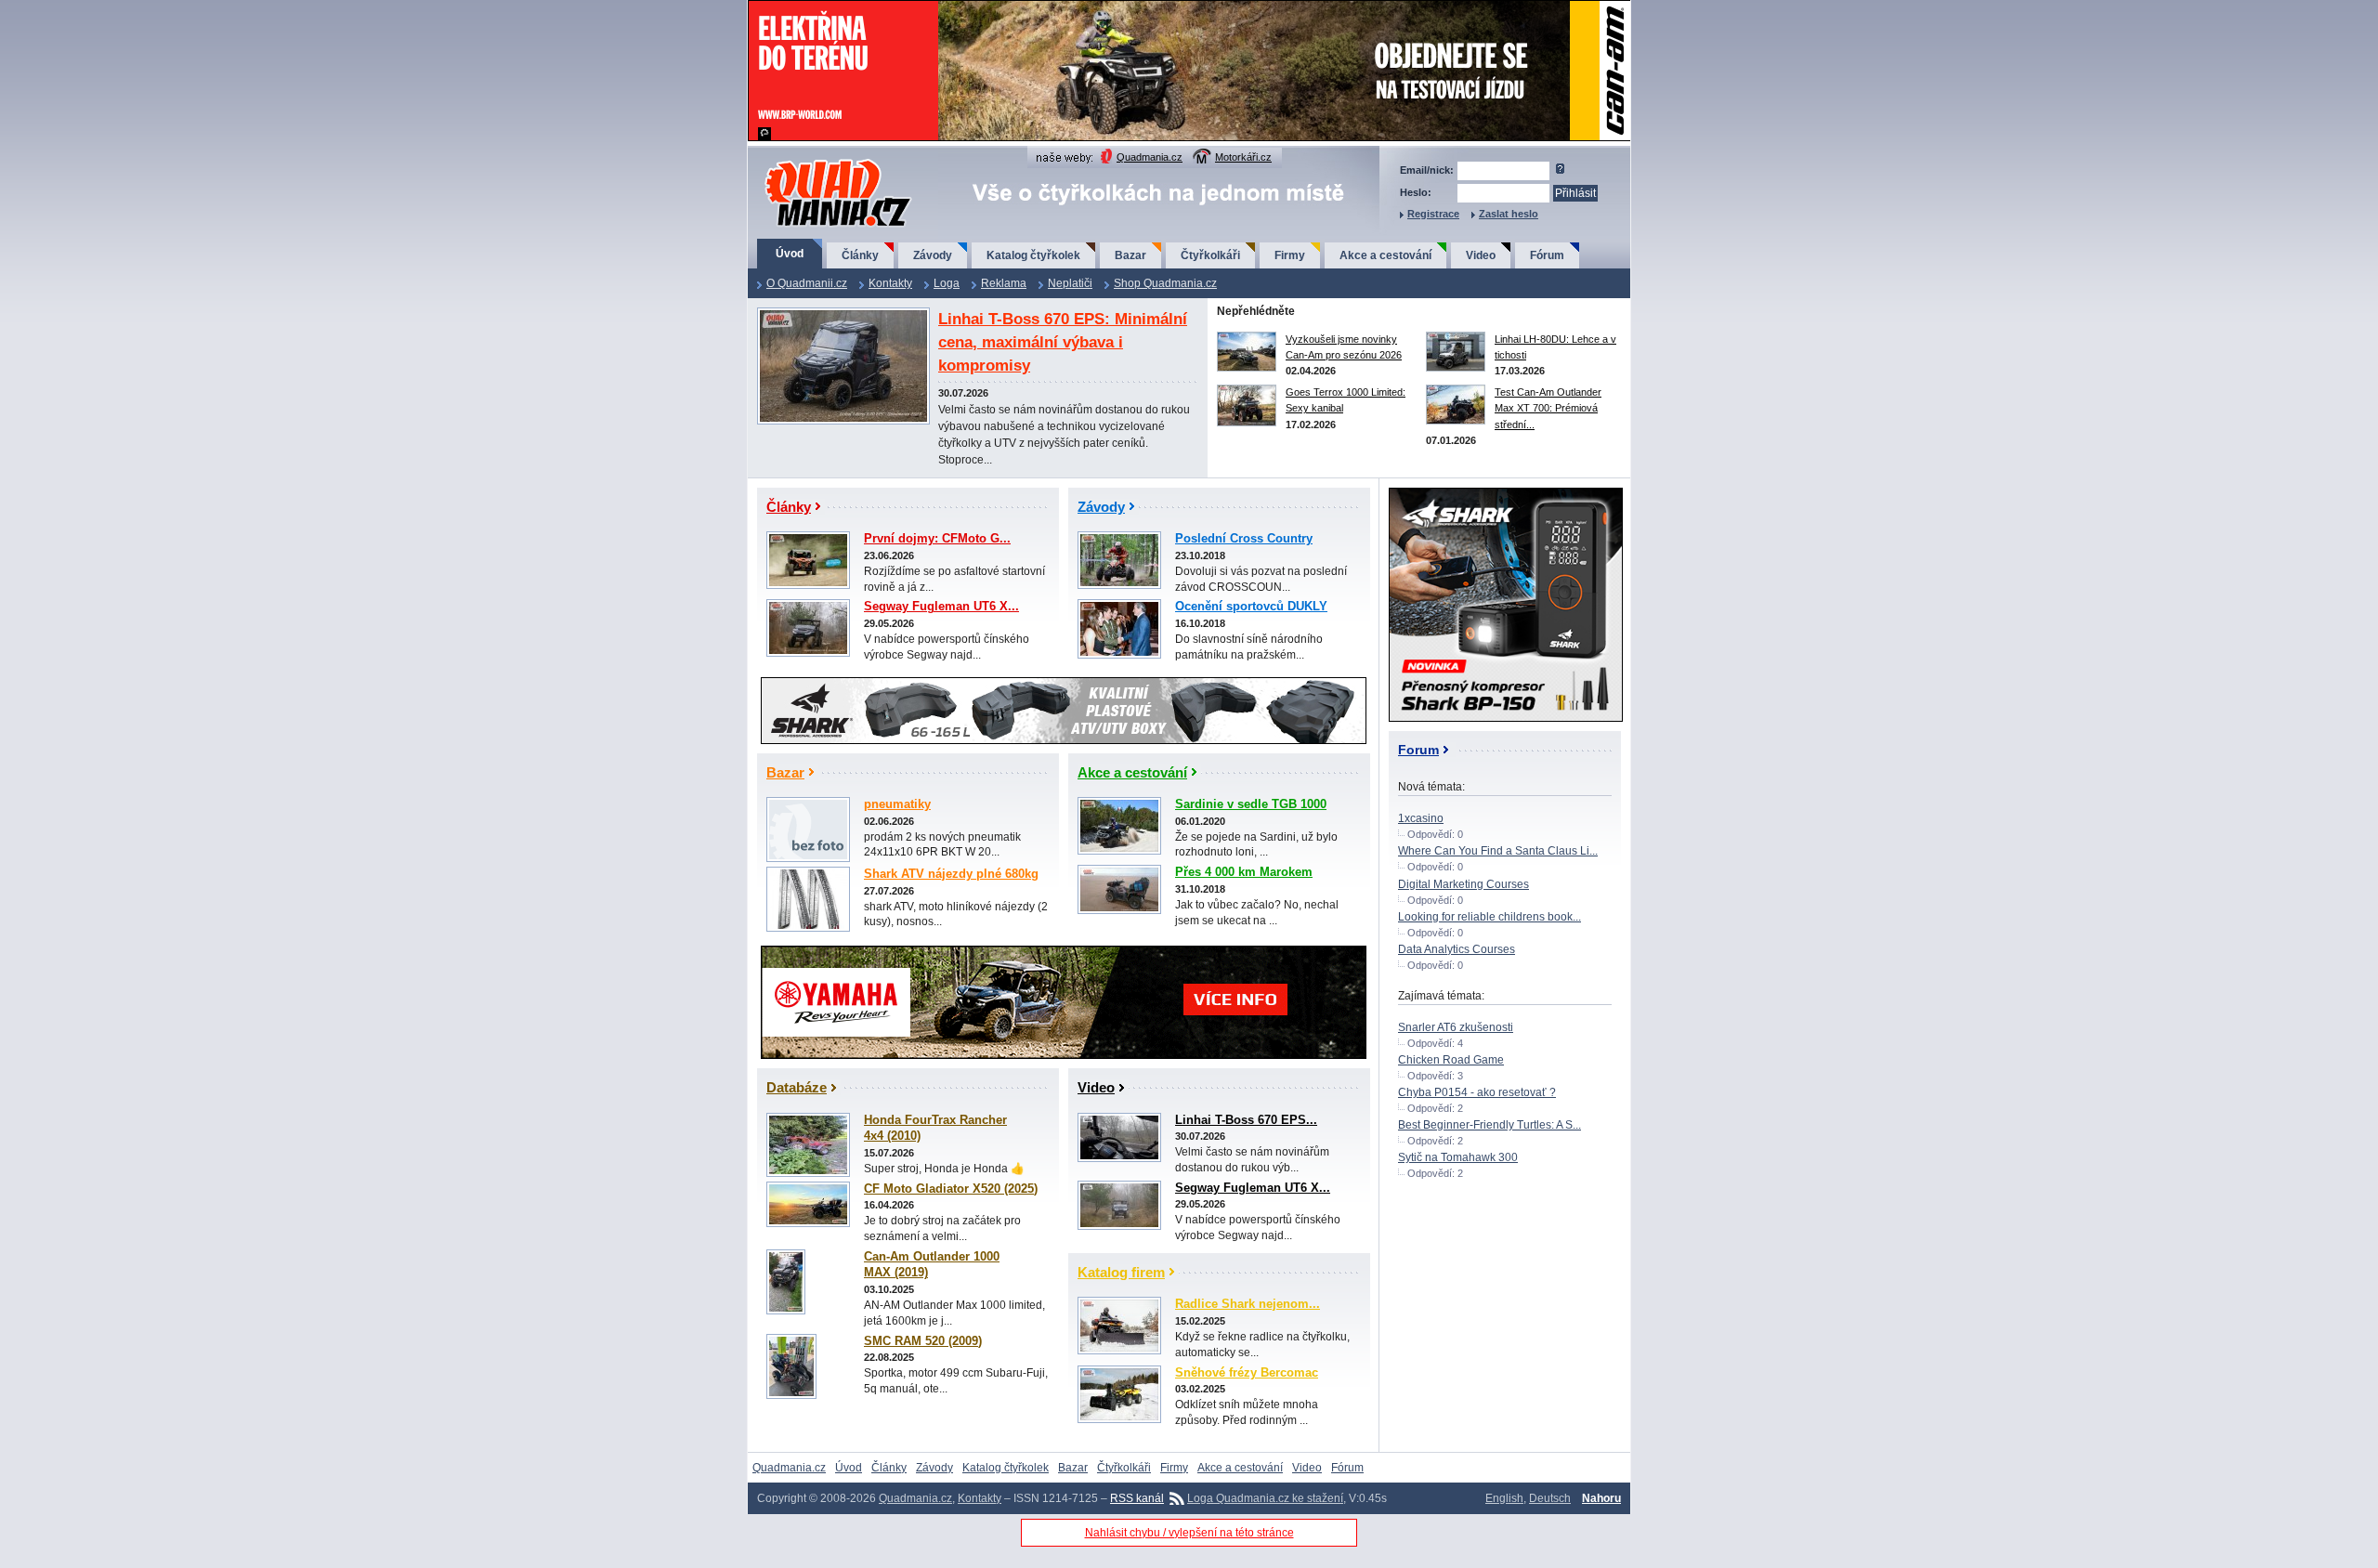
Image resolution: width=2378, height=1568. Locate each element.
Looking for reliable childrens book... (1490, 917)
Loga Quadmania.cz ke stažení (1265, 1498)
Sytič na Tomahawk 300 (1458, 1157)
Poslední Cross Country (1244, 539)
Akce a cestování (1385, 255)
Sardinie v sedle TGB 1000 (1251, 804)
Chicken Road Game (1451, 1060)
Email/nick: (1427, 170)
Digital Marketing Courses (1463, 884)
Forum (1418, 750)
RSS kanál (1137, 1498)
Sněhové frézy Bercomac (1247, 1373)
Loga (947, 283)
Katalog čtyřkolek (1033, 255)
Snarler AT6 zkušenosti (1456, 1027)
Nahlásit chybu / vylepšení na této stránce (1189, 1533)
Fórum (1547, 255)
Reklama (1004, 283)
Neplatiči (1070, 283)
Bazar (1130, 255)
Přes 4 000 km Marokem (1244, 872)
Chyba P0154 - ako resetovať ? (1477, 1092)
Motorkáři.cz (1243, 157)
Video (1481, 255)
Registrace (1433, 214)
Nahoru (1601, 1498)
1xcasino (1421, 818)
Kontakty (890, 283)
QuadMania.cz (815, 160)
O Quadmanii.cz (807, 283)
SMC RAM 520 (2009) (923, 1341)
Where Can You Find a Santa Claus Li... (1498, 851)
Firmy (1290, 255)
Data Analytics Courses (1457, 949)
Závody (933, 255)
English (1504, 1498)
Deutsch (1550, 1498)
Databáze (797, 1087)
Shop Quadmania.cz (1165, 283)
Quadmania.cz (1150, 157)
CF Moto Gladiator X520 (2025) (951, 1189)
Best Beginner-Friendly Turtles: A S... (1490, 1125)
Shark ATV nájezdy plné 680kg (951, 874)
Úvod (790, 254)
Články (860, 255)
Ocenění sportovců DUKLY (1251, 607)
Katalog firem (1121, 1272)
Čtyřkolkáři (1210, 255)
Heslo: (1416, 192)
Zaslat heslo (1509, 214)
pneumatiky (897, 804)
